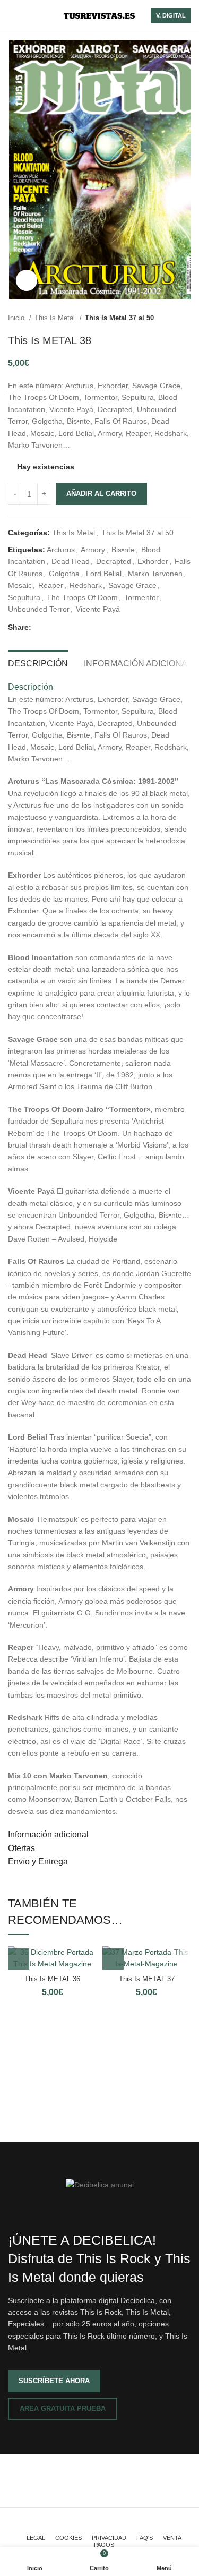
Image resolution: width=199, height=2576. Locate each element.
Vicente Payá (98, 609)
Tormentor (141, 597)
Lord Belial (104, 574)
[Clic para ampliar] (27, 280)
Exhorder (153, 561)
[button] (19, 1959)
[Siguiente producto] (186, 318)
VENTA (172, 2538)
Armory (93, 550)
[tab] (38, 662)
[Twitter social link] (52, 627)
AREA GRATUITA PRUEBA (63, 2408)
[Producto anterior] (165, 318)
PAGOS (104, 2545)
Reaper (51, 585)
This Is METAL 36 (52, 1979)
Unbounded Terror (39, 609)
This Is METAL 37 (147, 1979)
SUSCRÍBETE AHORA (54, 2381)
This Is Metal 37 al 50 (119, 318)
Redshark (86, 585)
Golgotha (64, 574)
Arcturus (61, 550)
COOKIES (68, 2538)
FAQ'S (145, 2538)
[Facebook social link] (40, 627)
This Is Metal (56, 318)
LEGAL (36, 2538)
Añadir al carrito (101, 494)
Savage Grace (132, 585)
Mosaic (20, 585)
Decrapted (114, 561)
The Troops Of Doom (82, 597)
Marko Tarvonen (155, 574)
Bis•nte (123, 550)
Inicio (17, 318)
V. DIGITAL (171, 15)
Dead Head (71, 561)
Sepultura (24, 597)
